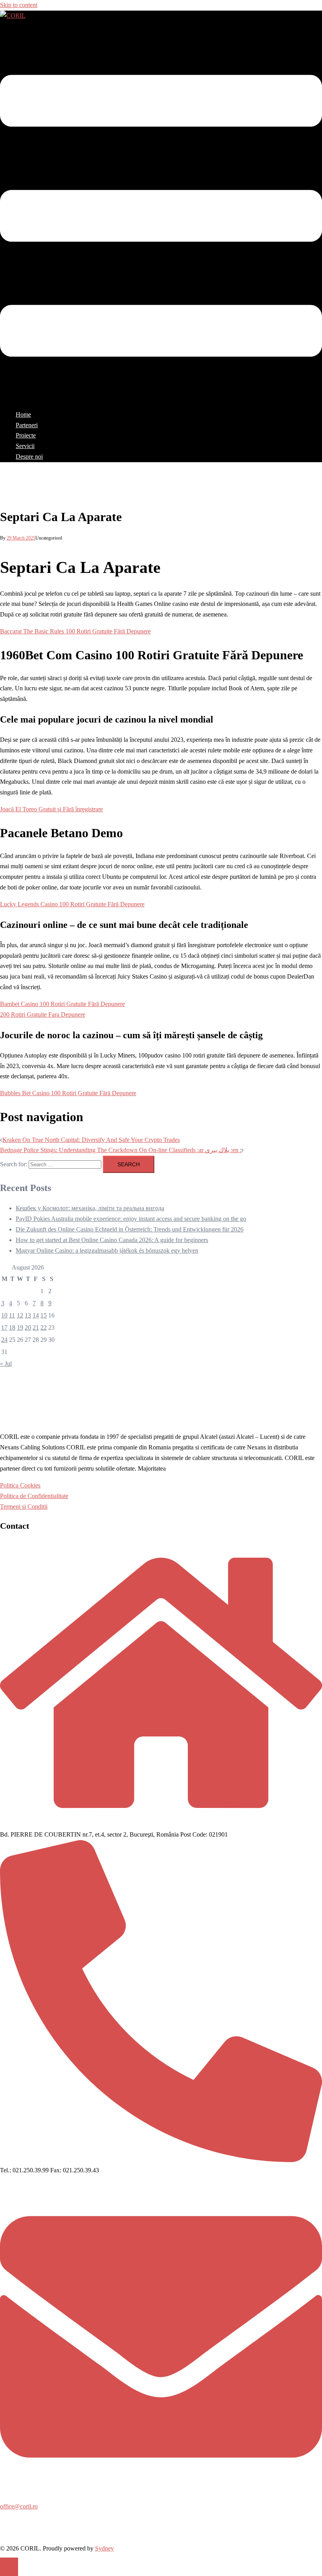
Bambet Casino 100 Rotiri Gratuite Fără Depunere (62, 1004)
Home (23, 414)
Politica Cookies (20, 1485)
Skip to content (19, 5)
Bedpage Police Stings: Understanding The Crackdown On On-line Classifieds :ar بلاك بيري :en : (121, 1150)
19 (20, 1327)
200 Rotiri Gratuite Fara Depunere (43, 1014)
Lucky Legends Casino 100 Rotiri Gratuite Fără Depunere (72, 904)
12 (20, 1315)
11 (12, 1315)
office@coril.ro (19, 2506)
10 (4, 1315)
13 (28, 1315)
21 (36, 1327)
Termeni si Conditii (24, 1507)
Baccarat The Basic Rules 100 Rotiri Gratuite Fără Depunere (75, 631)
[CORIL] (13, 16)
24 (4, 1340)
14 (36, 1315)
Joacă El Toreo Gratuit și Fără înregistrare (51, 809)
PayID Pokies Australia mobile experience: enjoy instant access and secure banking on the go (131, 1219)
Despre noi (29, 456)
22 (44, 1327)
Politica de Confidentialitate (34, 1496)
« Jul (6, 1364)
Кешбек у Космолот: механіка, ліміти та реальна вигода (90, 1208)
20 (28, 1327)
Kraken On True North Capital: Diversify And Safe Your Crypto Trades (91, 1140)
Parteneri (27, 425)
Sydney (104, 2548)
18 (12, 1327)
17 (4, 1327)
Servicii (25, 446)
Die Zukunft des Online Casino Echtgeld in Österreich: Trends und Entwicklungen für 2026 (130, 1229)
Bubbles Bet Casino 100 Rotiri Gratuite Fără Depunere (68, 1093)
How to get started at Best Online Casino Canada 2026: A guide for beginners (112, 1240)
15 (44, 1315)
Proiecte (26, 435)
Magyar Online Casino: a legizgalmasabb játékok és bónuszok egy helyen (107, 1250)
